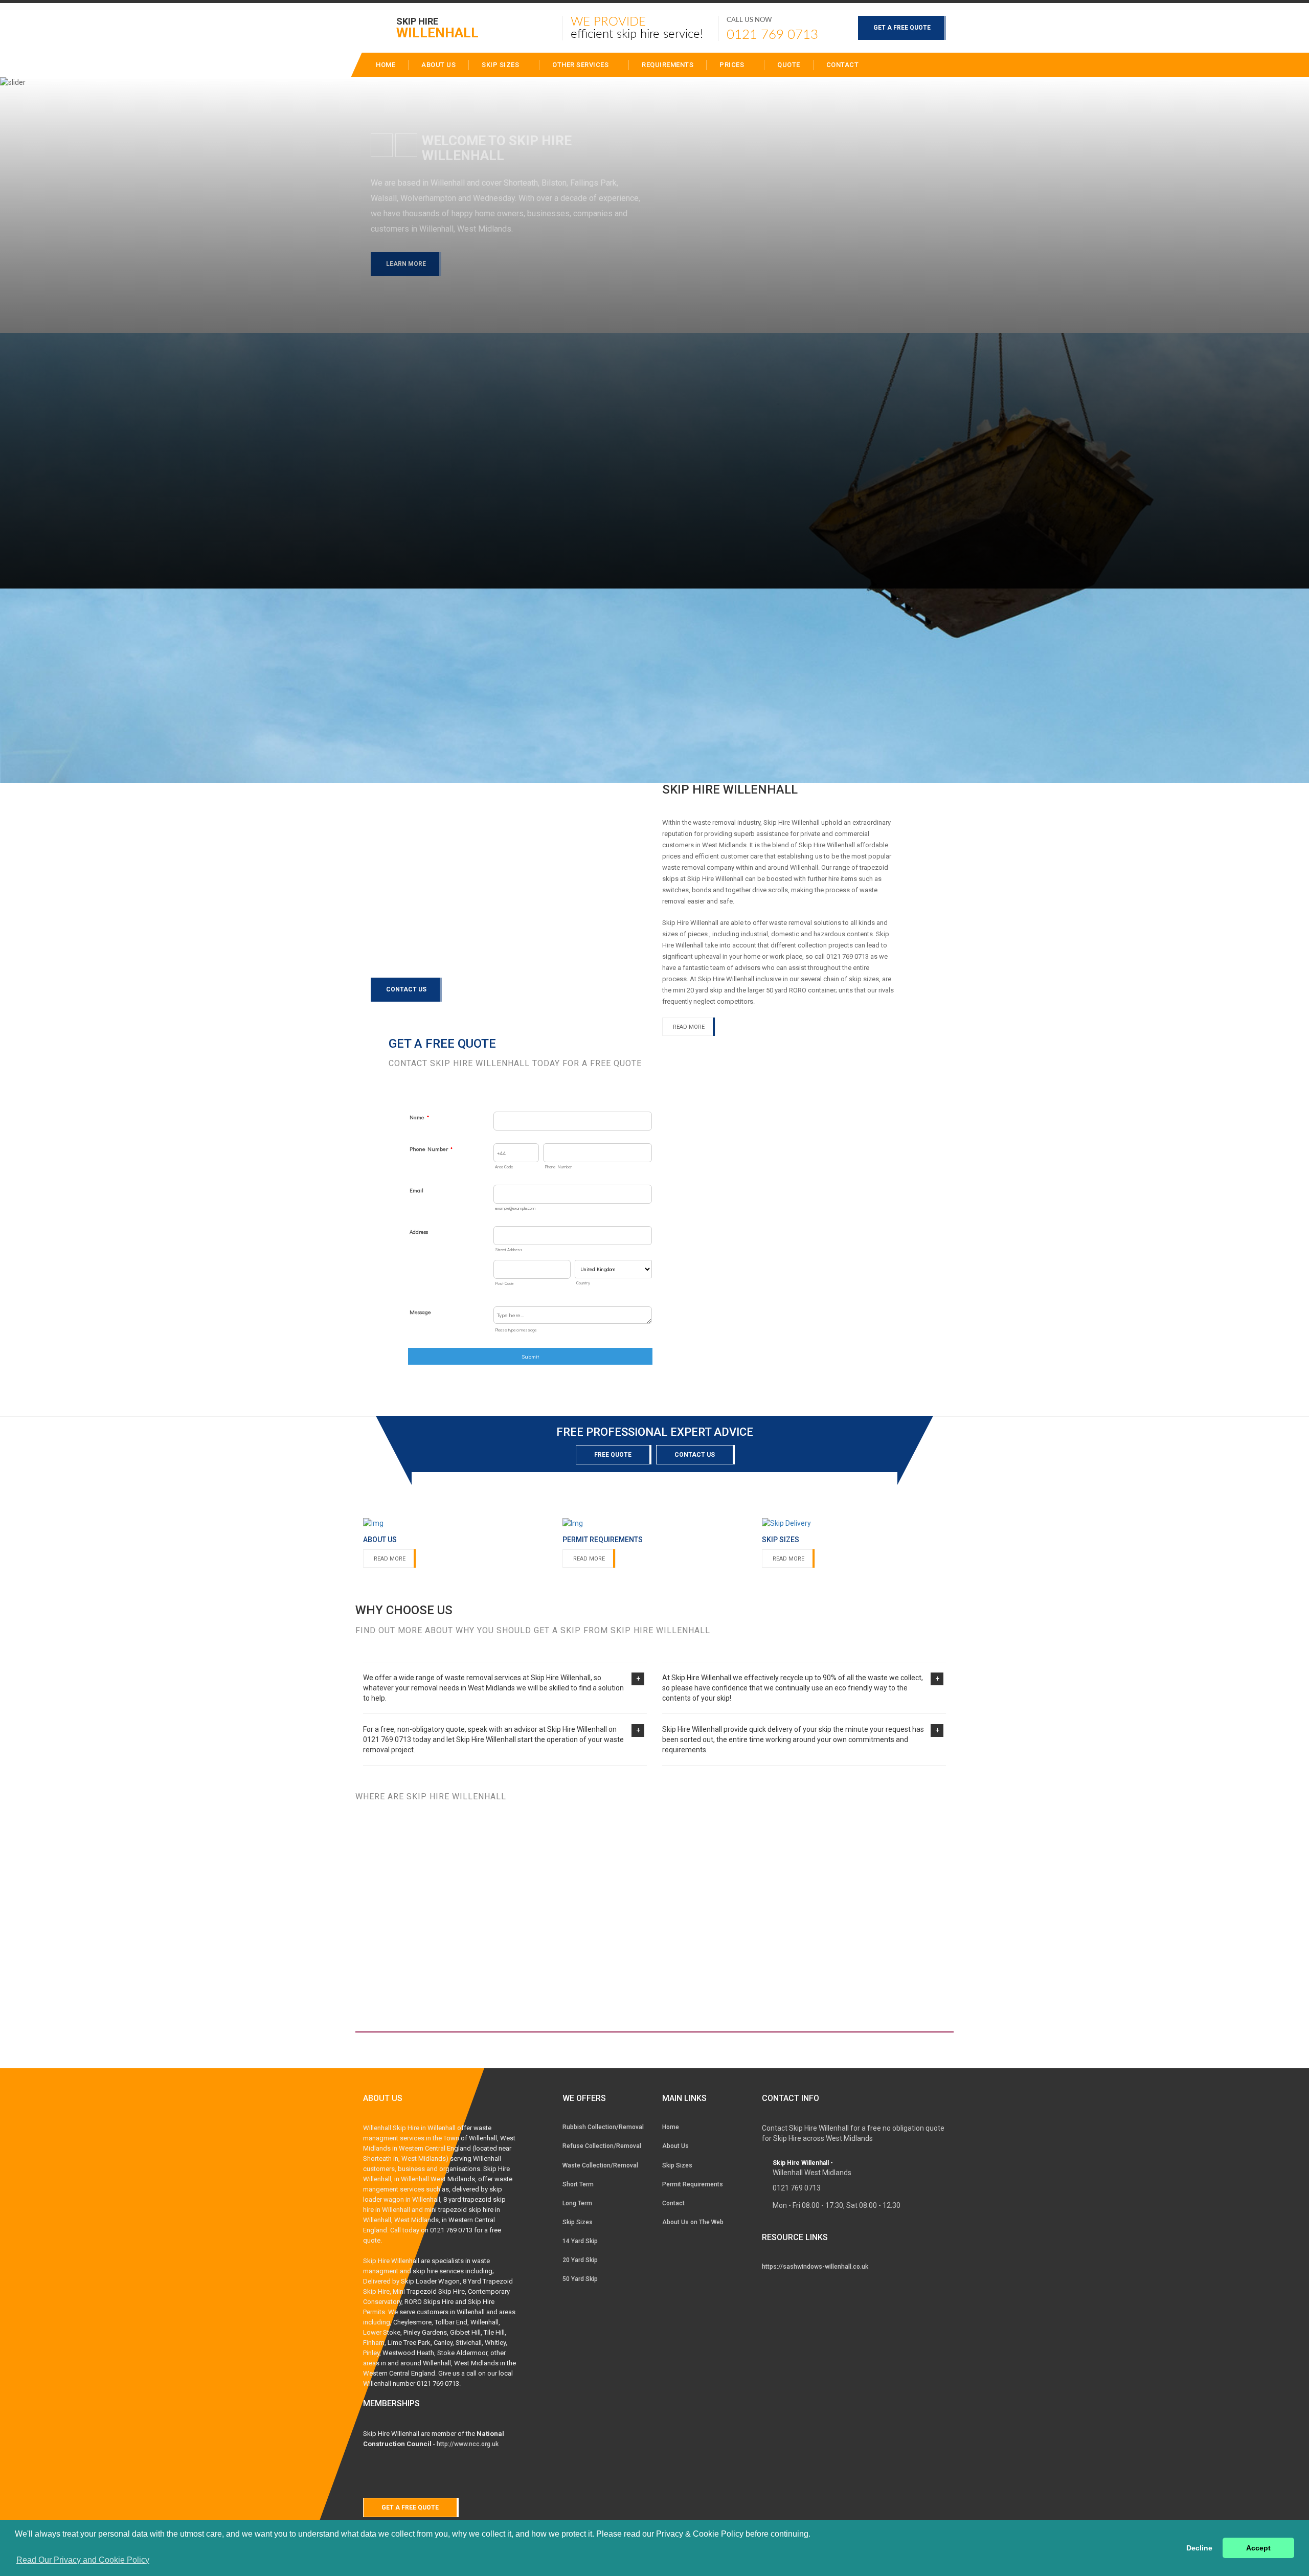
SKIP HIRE (437, 27)
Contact (843, 65)
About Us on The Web (693, 2222)
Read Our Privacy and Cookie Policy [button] (83, 2560)
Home (671, 2127)
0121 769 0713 (772, 35)
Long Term (577, 2203)
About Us (675, 2146)
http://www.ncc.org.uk (468, 2444)
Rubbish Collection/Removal (603, 2127)
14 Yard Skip (580, 2241)
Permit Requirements (693, 2184)
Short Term (578, 2184)
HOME (386, 65)
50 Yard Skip (580, 2279)
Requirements (668, 65)
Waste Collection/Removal (600, 2165)
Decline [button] (1199, 2548)
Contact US (695, 1455)
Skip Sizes (501, 65)
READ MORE (390, 1559)
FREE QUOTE (613, 1455)
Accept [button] (1258, 2548)
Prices (733, 65)
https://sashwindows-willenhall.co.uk (815, 2267)
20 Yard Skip (580, 2260)
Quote (789, 65)
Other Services (581, 65)
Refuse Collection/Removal (602, 2146)
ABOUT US (438, 65)
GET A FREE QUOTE (902, 28)
